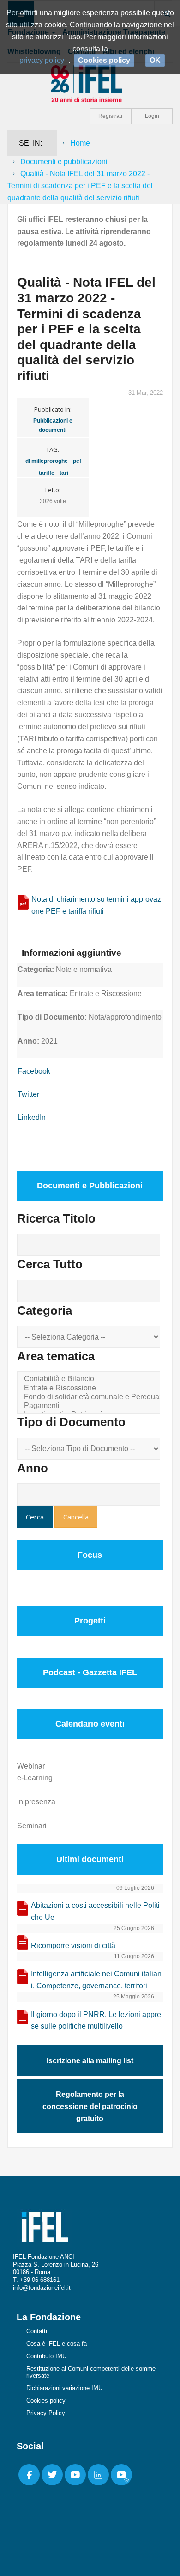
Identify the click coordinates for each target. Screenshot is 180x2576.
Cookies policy (46, 2401)
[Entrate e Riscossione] (90, 1388)
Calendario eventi (90, 1724)
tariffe (47, 473)
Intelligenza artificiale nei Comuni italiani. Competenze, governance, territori (96, 1980)
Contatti (37, 2331)
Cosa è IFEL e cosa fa (57, 2344)
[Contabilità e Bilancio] (90, 1379)
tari (64, 473)
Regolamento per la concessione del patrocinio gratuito (90, 2106)
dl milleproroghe (47, 461)
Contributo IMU (46, 2356)
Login (152, 116)
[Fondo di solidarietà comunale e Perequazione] (90, 1397)
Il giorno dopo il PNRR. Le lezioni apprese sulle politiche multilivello (96, 2020)
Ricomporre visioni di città (73, 1946)
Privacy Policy (46, 2413)
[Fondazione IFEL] (90, 83)
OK (155, 60)
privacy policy (42, 60)
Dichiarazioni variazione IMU (64, 2388)
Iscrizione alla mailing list (90, 2061)
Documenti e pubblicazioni (64, 162)
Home (80, 143)
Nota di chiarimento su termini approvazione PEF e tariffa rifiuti (97, 905)
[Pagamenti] (90, 1406)
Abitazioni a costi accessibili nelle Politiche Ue (95, 1911)
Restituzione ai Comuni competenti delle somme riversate (91, 2372)
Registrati (110, 116)
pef (77, 461)
